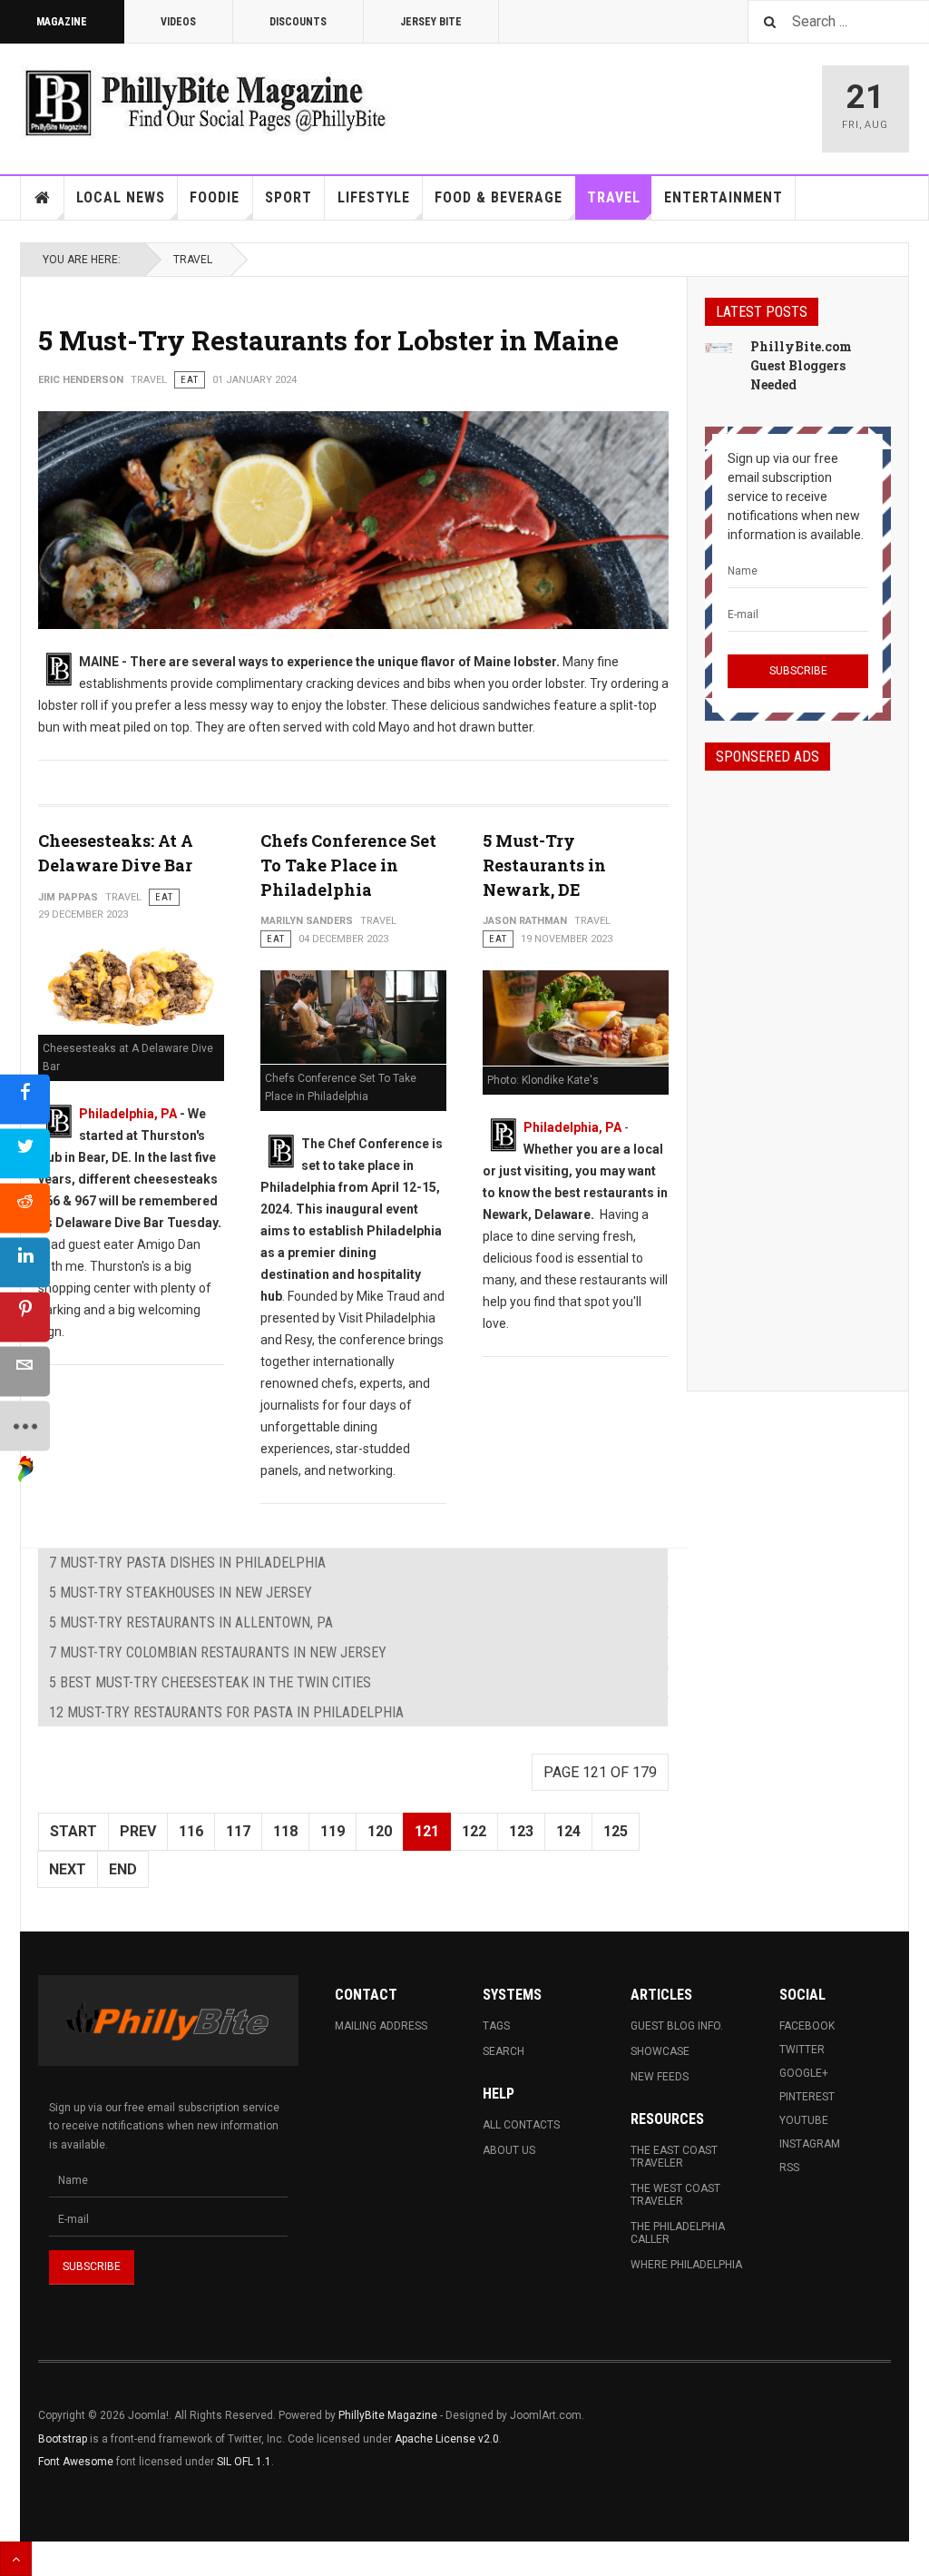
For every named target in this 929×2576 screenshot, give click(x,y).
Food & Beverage (499, 197)
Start (73, 1831)
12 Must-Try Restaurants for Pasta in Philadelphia (226, 1712)
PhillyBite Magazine (388, 2415)
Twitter (802, 2050)
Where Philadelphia (686, 2265)
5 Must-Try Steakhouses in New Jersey (181, 1593)
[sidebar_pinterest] (25, 1317)
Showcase (660, 2051)
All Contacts (521, 2125)
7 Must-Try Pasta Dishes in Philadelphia (187, 1563)
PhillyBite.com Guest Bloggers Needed (801, 365)
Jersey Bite (431, 22)
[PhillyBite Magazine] (205, 102)
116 (191, 1831)
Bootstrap (63, 2439)
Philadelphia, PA (128, 1114)
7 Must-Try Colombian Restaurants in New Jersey (218, 1652)
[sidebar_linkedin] (25, 1263)
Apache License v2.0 (447, 2439)
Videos (178, 22)
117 (238, 1831)
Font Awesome (76, 2462)
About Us (509, 2150)
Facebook (807, 2026)
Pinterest (807, 2097)
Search (504, 2051)
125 (616, 1831)
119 (332, 1831)
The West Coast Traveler (675, 2195)
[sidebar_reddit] (25, 1209)
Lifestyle (374, 197)
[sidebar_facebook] (25, 1100)
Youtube (804, 2120)
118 (285, 1831)
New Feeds (660, 2077)
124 (568, 1831)
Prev (138, 1831)
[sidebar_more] (25, 1426)
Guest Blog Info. (677, 2026)
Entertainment (724, 197)
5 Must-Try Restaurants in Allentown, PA (191, 1622)
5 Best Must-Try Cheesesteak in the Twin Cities (210, 1682)
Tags (496, 2026)
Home (43, 198)
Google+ (804, 2073)
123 (521, 1831)
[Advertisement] (798, 1065)
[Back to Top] (16, 2559)
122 (474, 1831)
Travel (614, 197)
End (123, 1869)
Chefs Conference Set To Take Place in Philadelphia (348, 865)
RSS (789, 2168)
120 (380, 1831)
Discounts (298, 22)
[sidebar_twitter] (25, 1154)
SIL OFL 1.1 (244, 2462)
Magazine (62, 22)
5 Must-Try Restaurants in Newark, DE (544, 865)
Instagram (810, 2144)
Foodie (215, 197)
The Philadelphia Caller (678, 2233)
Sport (288, 197)
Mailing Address (381, 2026)
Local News (121, 197)
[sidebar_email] (25, 1372)
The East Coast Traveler (674, 2157)
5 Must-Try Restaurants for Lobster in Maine (328, 340)
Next (68, 1869)
